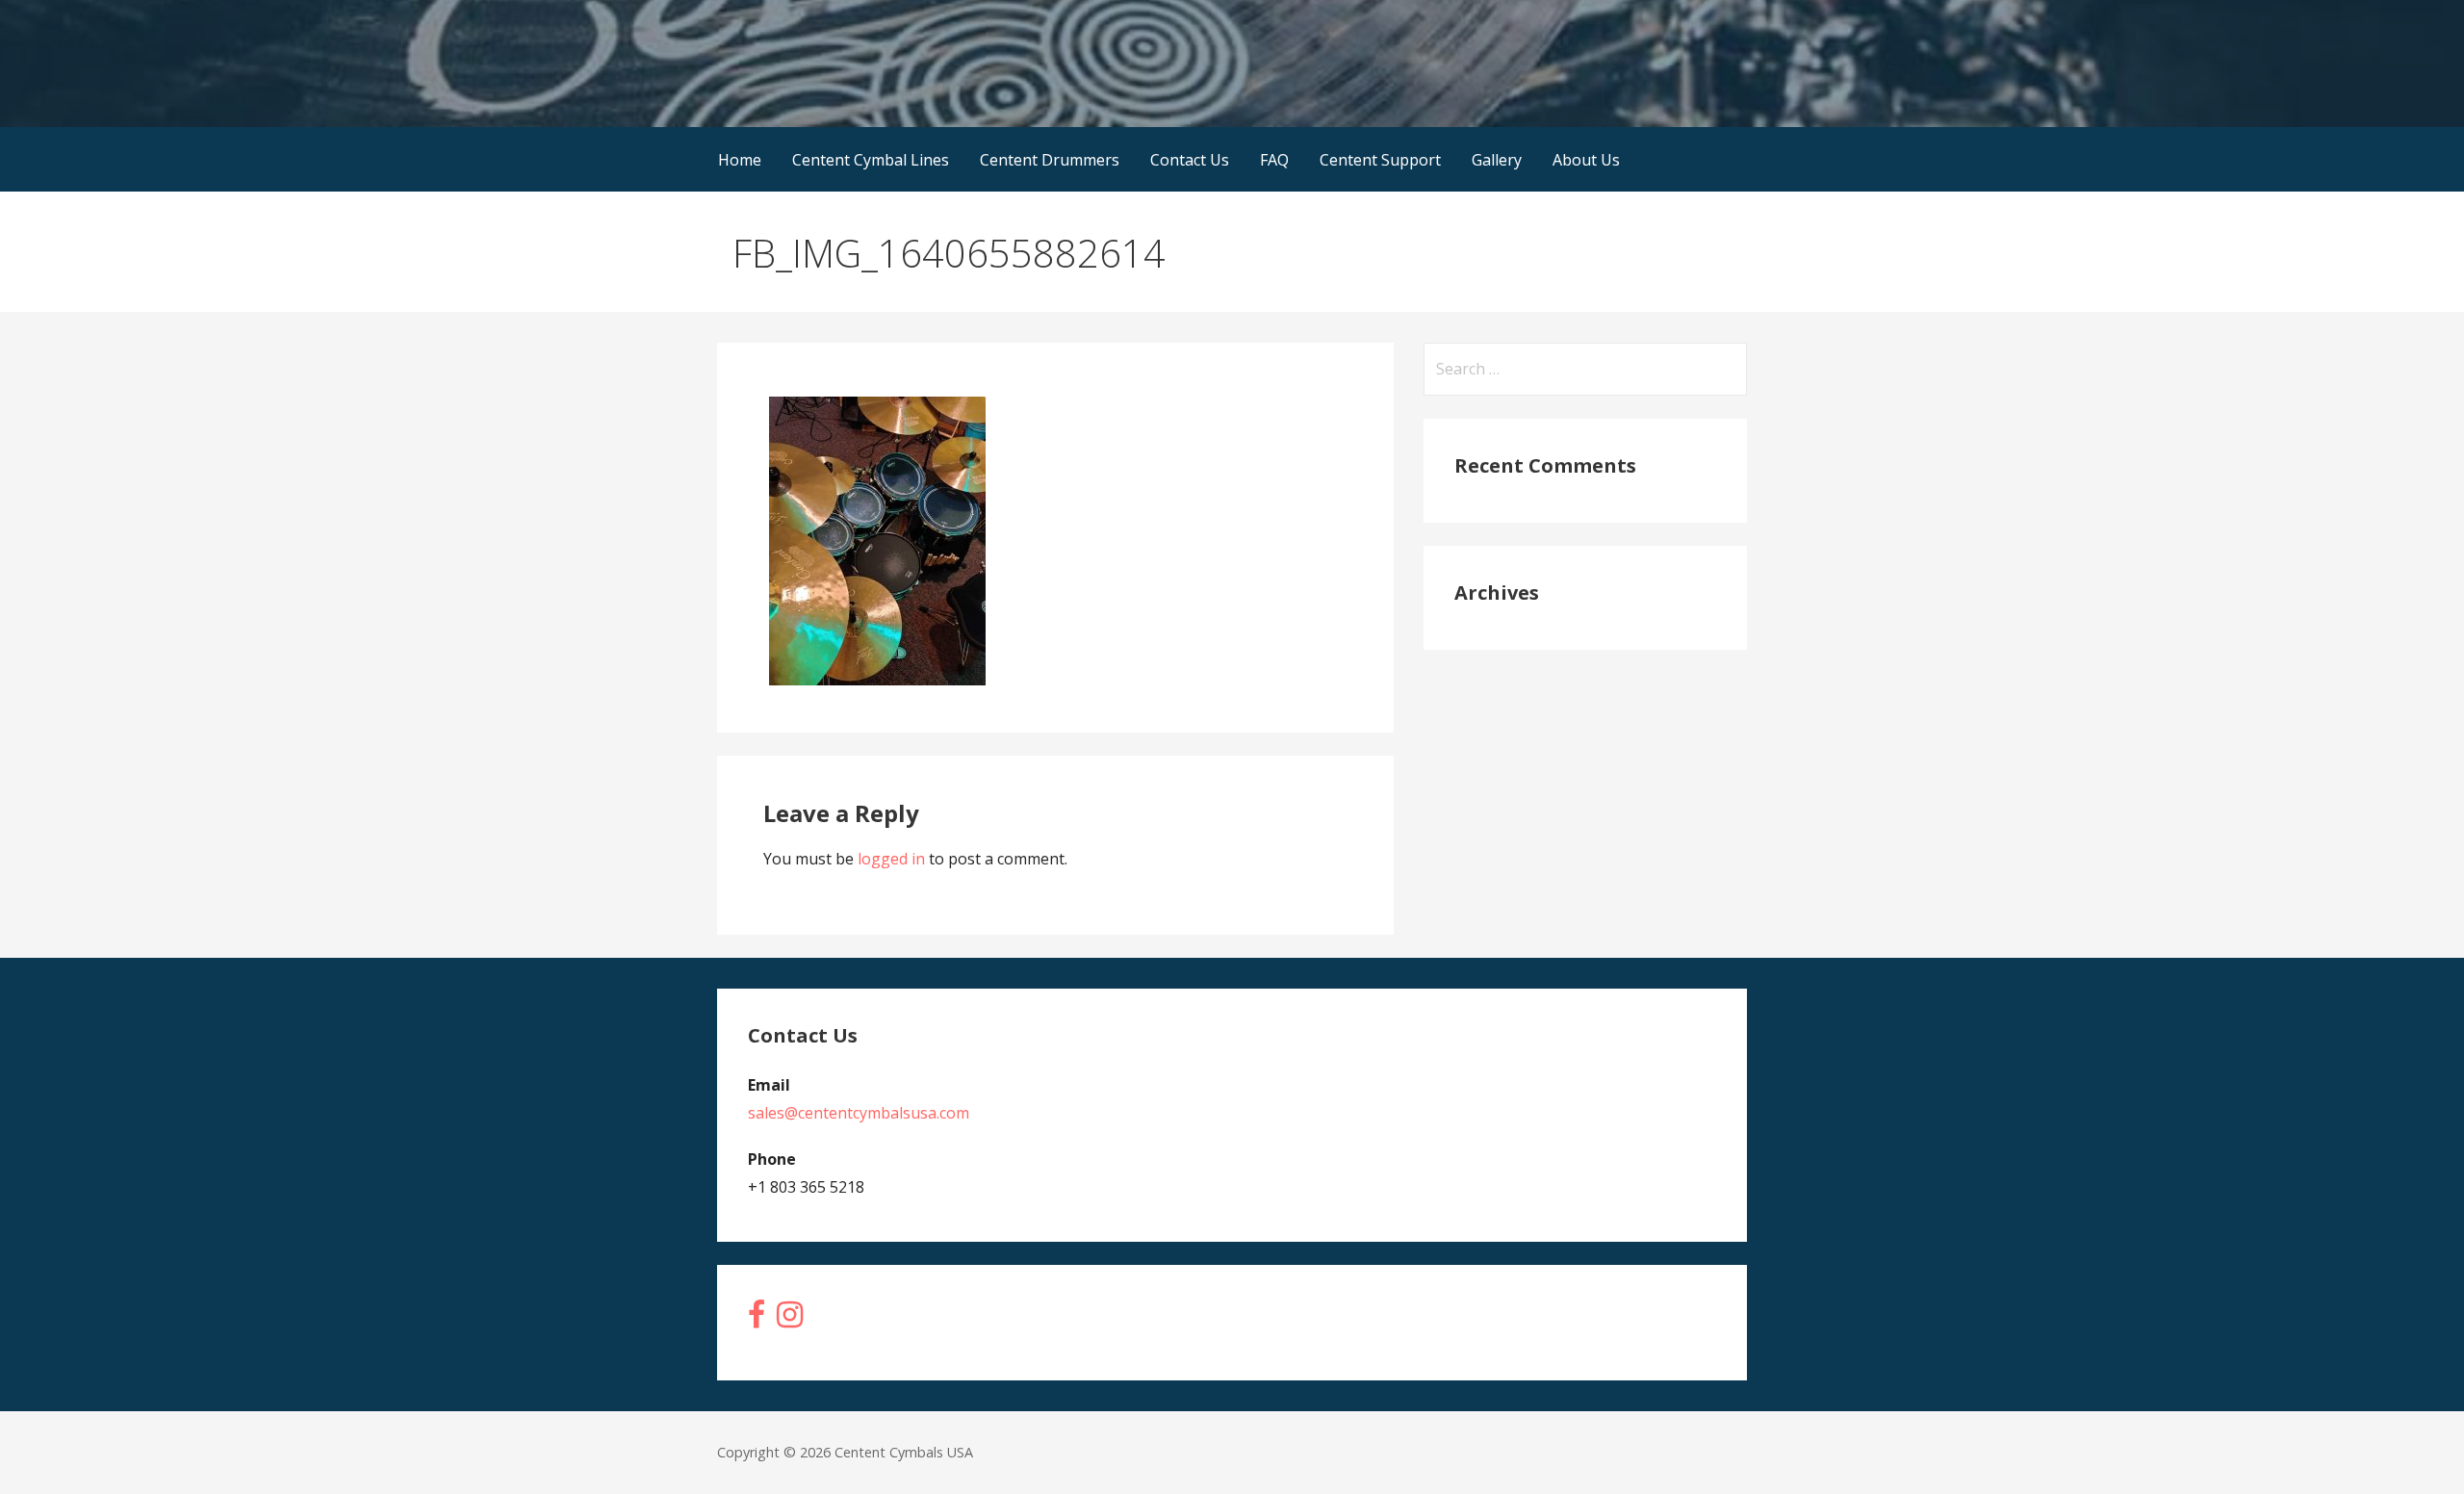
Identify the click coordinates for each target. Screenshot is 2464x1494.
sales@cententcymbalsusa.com (859, 1113)
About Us (1586, 160)
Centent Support (1380, 160)
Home (740, 160)
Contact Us (1190, 160)
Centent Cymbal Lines (871, 160)
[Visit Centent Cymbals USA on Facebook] (757, 1320)
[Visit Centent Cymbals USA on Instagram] (790, 1320)
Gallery (1497, 160)
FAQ (1274, 160)
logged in (891, 859)
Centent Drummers (1050, 160)
